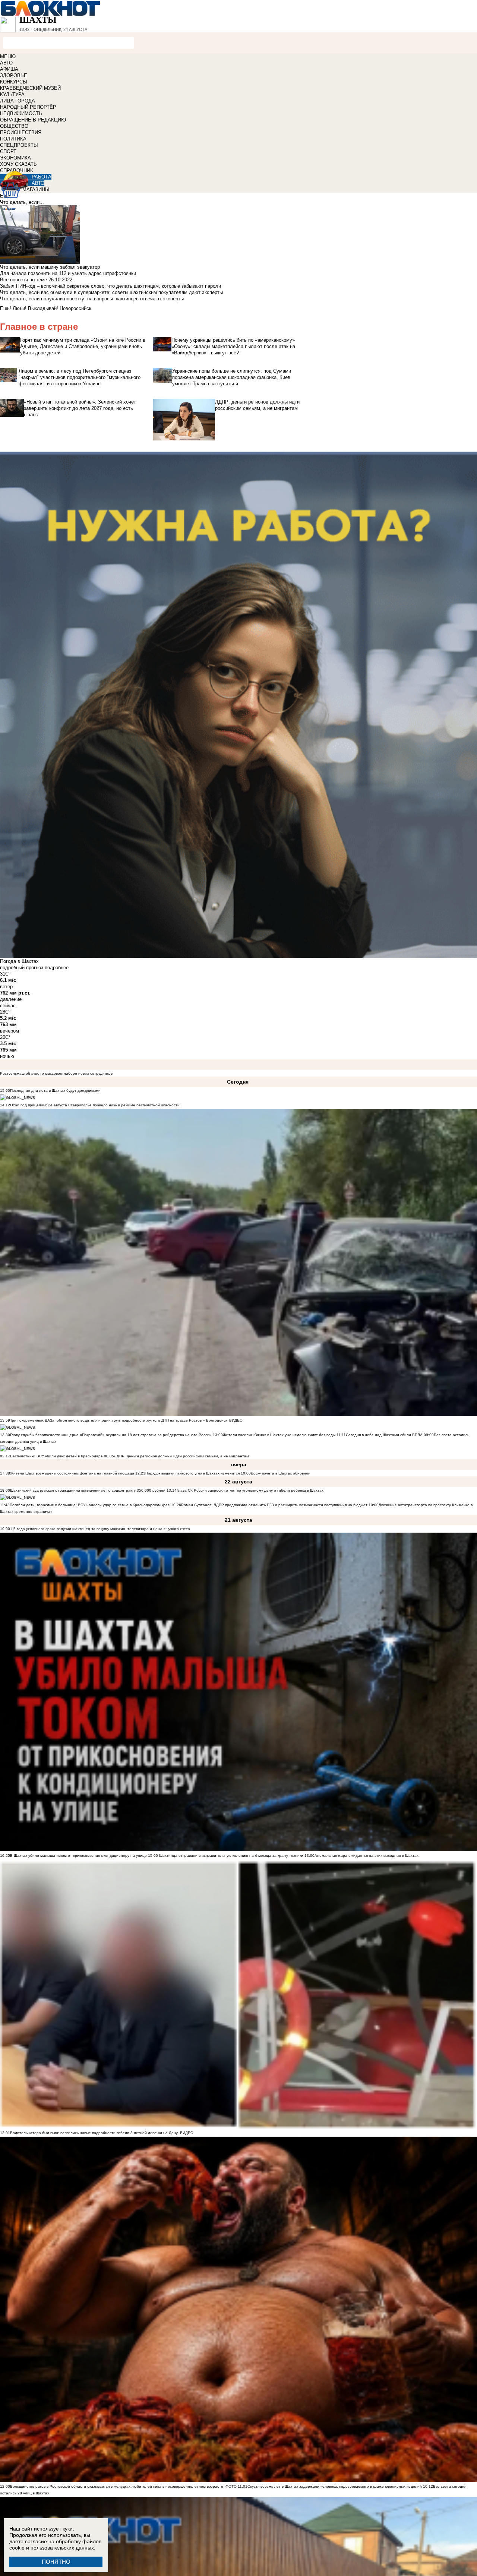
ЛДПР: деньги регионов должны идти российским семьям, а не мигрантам (181, 1456)
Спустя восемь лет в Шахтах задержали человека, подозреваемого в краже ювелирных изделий (335, 2486)
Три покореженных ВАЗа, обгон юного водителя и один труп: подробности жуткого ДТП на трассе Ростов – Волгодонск (119, 1420)
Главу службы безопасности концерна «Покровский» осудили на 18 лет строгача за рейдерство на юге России (111, 1435)
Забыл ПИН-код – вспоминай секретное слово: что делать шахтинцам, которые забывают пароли (110, 286)
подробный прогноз (22, 968)
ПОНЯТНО (56, 2562)
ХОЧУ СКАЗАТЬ (18, 164)
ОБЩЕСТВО (14, 126)
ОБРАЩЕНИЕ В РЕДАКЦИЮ (33, 120)
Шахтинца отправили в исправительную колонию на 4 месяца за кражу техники (231, 1856)
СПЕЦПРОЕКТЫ (19, 145)
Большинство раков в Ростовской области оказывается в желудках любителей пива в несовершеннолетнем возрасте (117, 2486)
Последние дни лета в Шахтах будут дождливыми (55, 1091)
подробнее (57, 968)
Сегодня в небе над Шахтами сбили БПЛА (384, 1435)
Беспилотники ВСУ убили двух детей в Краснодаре (56, 1456)
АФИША (9, 69)
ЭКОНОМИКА (15, 158)
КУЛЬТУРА (12, 94)
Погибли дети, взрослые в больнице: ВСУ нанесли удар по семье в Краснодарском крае (90, 1505)
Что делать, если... (22, 202)
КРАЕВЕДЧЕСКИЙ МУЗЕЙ (30, 88)
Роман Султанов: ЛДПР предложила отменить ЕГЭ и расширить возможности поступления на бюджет (274, 1505)
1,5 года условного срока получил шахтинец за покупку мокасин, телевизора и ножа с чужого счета (100, 1529)
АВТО (6, 63)
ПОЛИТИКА (13, 139)
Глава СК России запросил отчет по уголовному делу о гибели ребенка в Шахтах (250, 1490)
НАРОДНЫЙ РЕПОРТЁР (28, 107)
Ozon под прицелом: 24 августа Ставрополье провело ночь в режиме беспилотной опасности (95, 1105)
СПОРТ (8, 151)
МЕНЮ (8, 56)
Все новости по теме (23, 280)
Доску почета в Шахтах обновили (281, 1473)
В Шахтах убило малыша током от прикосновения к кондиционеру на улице (78, 1856)
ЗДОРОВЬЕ (14, 75)
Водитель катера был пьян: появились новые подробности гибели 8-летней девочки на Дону (94, 2133)
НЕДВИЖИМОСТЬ (21, 113)
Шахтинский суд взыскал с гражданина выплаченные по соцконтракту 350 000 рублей (88, 1490)
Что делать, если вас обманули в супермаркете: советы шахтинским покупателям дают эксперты (111, 292)
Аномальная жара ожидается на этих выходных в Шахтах (367, 1856)
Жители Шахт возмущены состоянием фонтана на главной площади (72, 1473)
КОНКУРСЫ (14, 82)
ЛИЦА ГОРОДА (18, 101)
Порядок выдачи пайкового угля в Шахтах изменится (192, 1473)
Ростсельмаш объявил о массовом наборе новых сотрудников (56, 1073)
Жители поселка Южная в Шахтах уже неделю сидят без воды (279, 1435)
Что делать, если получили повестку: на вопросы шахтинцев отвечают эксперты (92, 299)
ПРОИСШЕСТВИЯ (21, 132)
